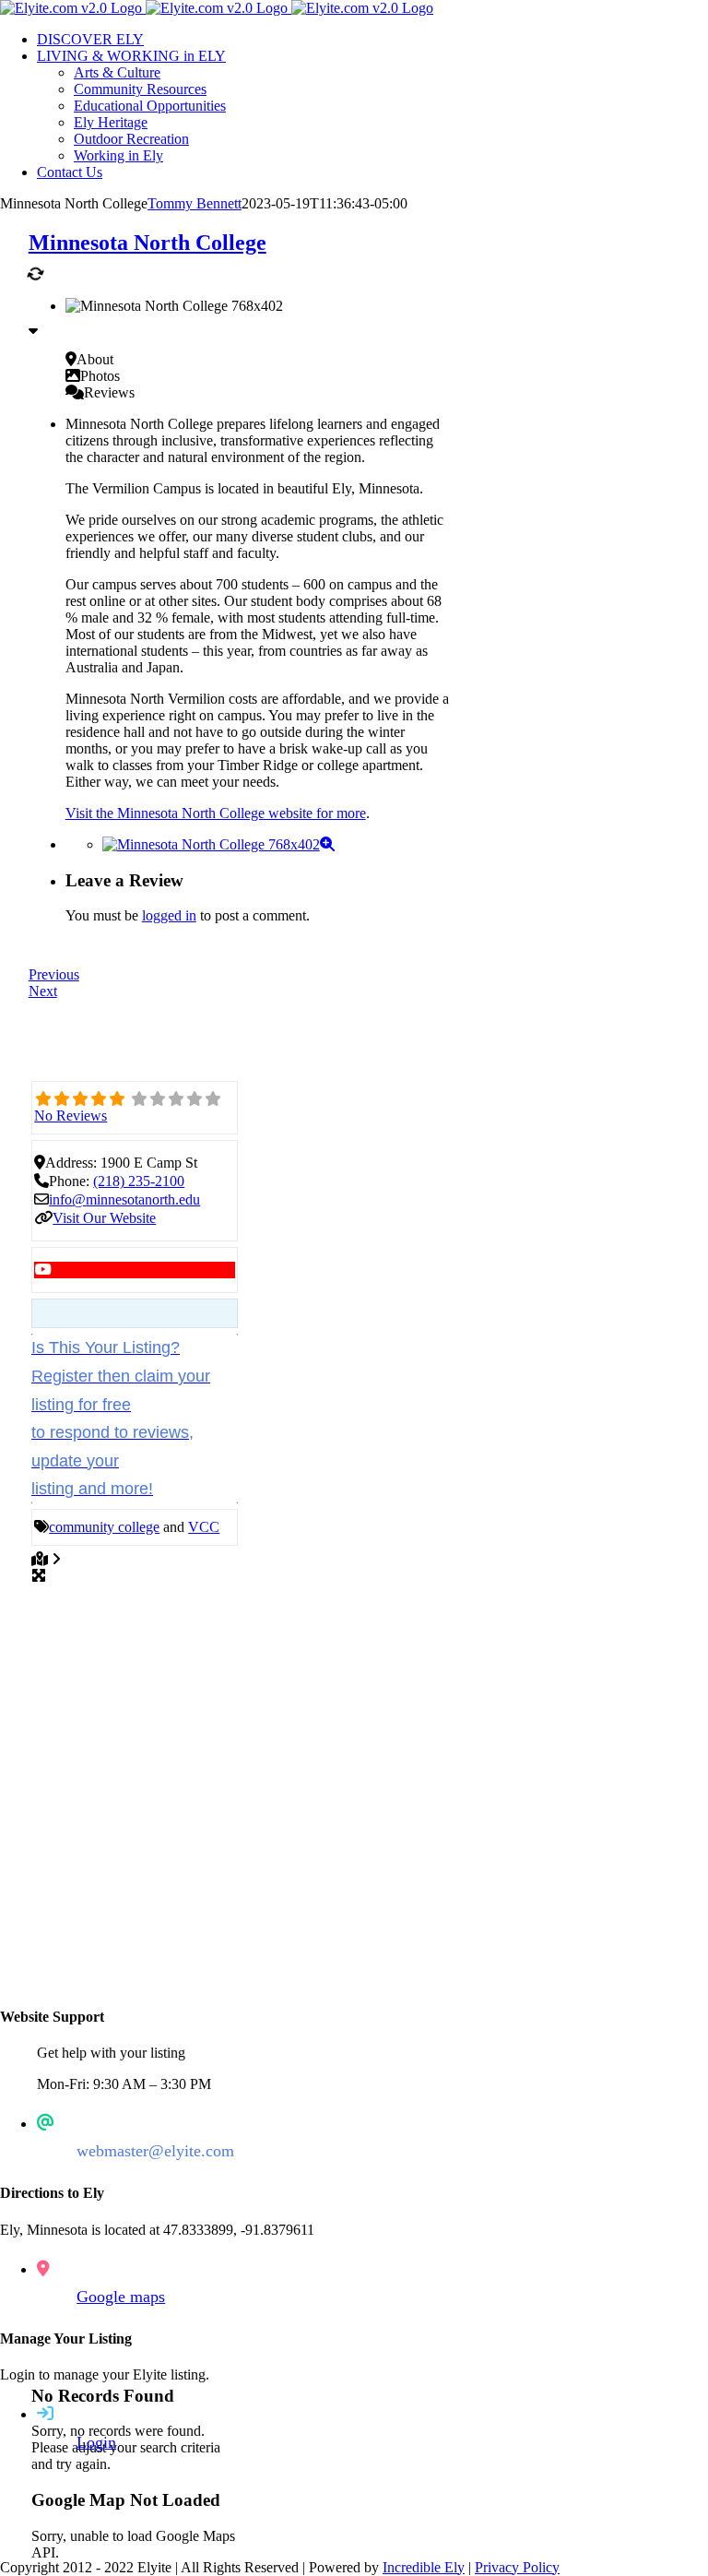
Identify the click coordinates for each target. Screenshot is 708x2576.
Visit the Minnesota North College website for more (216, 813)
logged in (169, 915)
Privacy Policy (517, 2567)
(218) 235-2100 (139, 1181)
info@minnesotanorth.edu (124, 1199)
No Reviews (71, 1116)
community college (104, 1527)
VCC (204, 1527)
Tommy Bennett (195, 203)
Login (96, 2442)
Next (43, 991)
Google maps (121, 2297)
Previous (54, 974)
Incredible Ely (424, 2567)
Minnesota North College (147, 243)
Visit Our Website (104, 1218)
